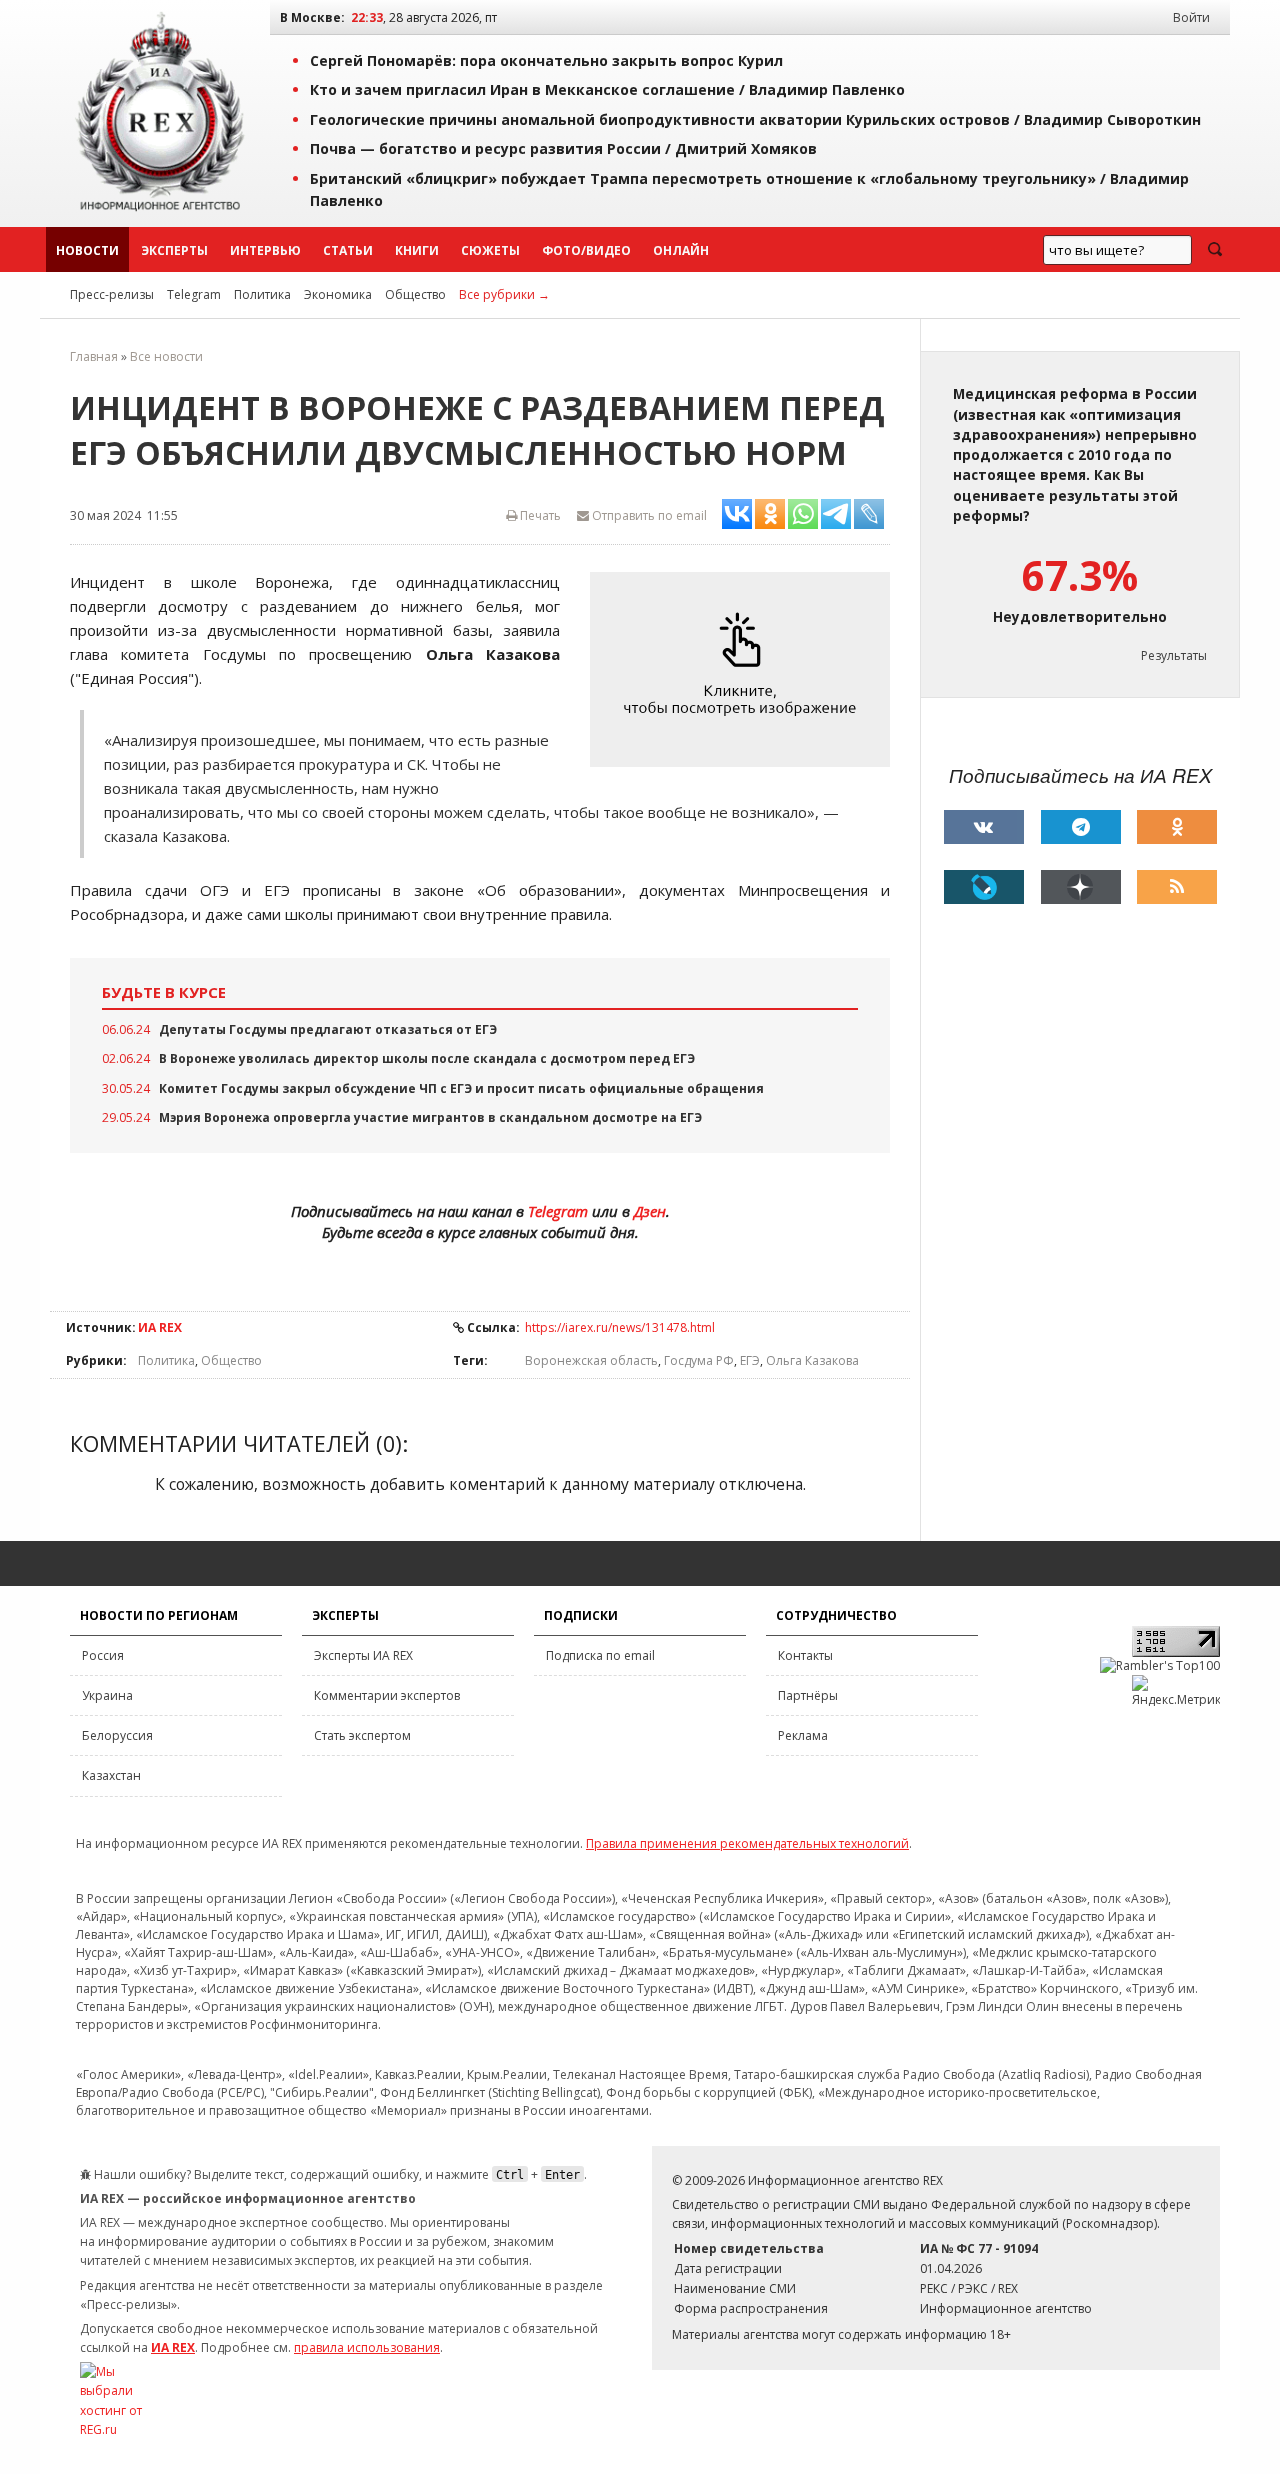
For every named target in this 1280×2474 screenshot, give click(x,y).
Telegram (194, 294)
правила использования (367, 2347)
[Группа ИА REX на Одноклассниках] (1177, 827)
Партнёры (808, 1695)
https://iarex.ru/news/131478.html (620, 1327)
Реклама (803, 1735)
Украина (107, 1695)
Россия (103, 1655)
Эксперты (174, 250)
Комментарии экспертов (387, 1695)
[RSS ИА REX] (1177, 887)
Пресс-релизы (112, 294)
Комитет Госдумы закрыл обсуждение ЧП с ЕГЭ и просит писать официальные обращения (461, 1088)
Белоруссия (117, 1735)
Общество (415, 294)
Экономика (338, 294)
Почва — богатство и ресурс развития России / (563, 148)
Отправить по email (648, 515)
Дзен (650, 1211)
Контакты (805, 1655)
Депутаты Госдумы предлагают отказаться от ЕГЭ (328, 1029)
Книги (417, 250)
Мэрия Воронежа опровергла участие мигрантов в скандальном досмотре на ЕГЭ (430, 1117)
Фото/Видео (586, 250)
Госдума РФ (699, 1360)
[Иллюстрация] (745, 669)
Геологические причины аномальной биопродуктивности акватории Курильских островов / (755, 119)
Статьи (348, 250)
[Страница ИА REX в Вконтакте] (984, 827)
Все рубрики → (504, 294)
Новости (87, 250)
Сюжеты (490, 250)
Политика (262, 294)
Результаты (1174, 655)
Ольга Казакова (812, 1360)
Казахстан (111, 1775)
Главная (94, 356)
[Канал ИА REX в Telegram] (1081, 827)
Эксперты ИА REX (363, 1655)
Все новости (166, 356)
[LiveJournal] (984, 887)
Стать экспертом (362, 1735)
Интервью (265, 250)
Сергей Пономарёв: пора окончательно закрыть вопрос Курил (546, 60)
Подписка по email (600, 1655)
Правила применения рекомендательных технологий (747, 1843)
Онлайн (681, 250)
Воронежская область (591, 1360)
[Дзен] (1081, 887)
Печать (539, 515)
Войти (1191, 17)
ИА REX (160, 1327)
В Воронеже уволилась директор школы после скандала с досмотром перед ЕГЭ (427, 1058)
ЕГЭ (750, 1360)
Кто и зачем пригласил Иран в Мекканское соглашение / (607, 89)
